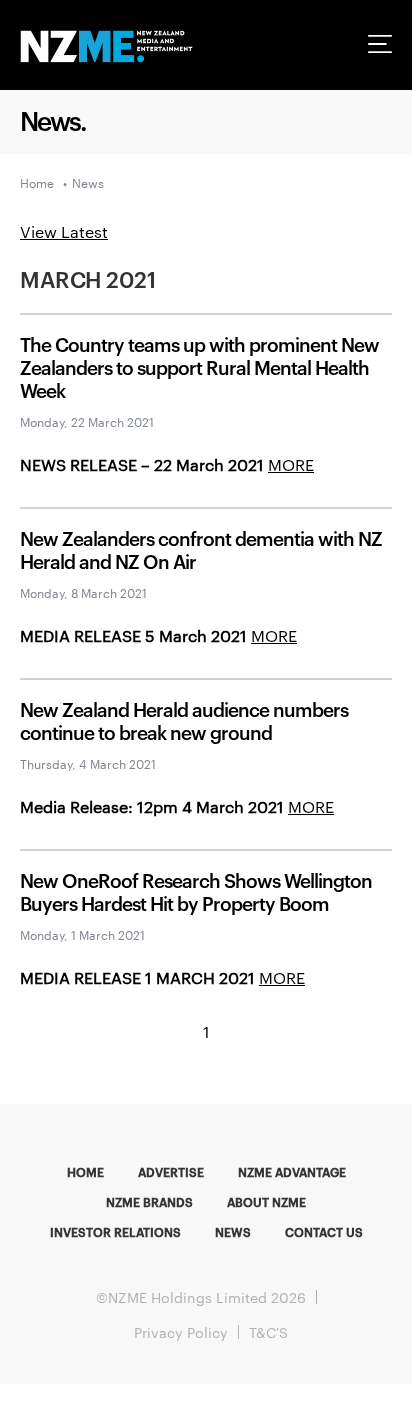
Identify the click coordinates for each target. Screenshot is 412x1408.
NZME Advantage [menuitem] (292, 1171)
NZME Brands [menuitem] (149, 1201)
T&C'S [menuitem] (268, 1332)
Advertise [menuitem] (171, 1171)
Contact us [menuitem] (324, 1231)
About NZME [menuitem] (266, 1201)
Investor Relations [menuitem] (115, 1231)
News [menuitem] (233, 1231)
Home (37, 182)
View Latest (64, 231)
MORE (291, 464)
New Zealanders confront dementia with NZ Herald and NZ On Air (201, 549)
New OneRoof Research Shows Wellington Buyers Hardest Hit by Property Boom (196, 891)
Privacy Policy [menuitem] (181, 1332)
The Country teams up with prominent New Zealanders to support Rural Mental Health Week (199, 366)
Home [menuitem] (85, 1171)
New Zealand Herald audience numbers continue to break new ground (184, 720)
